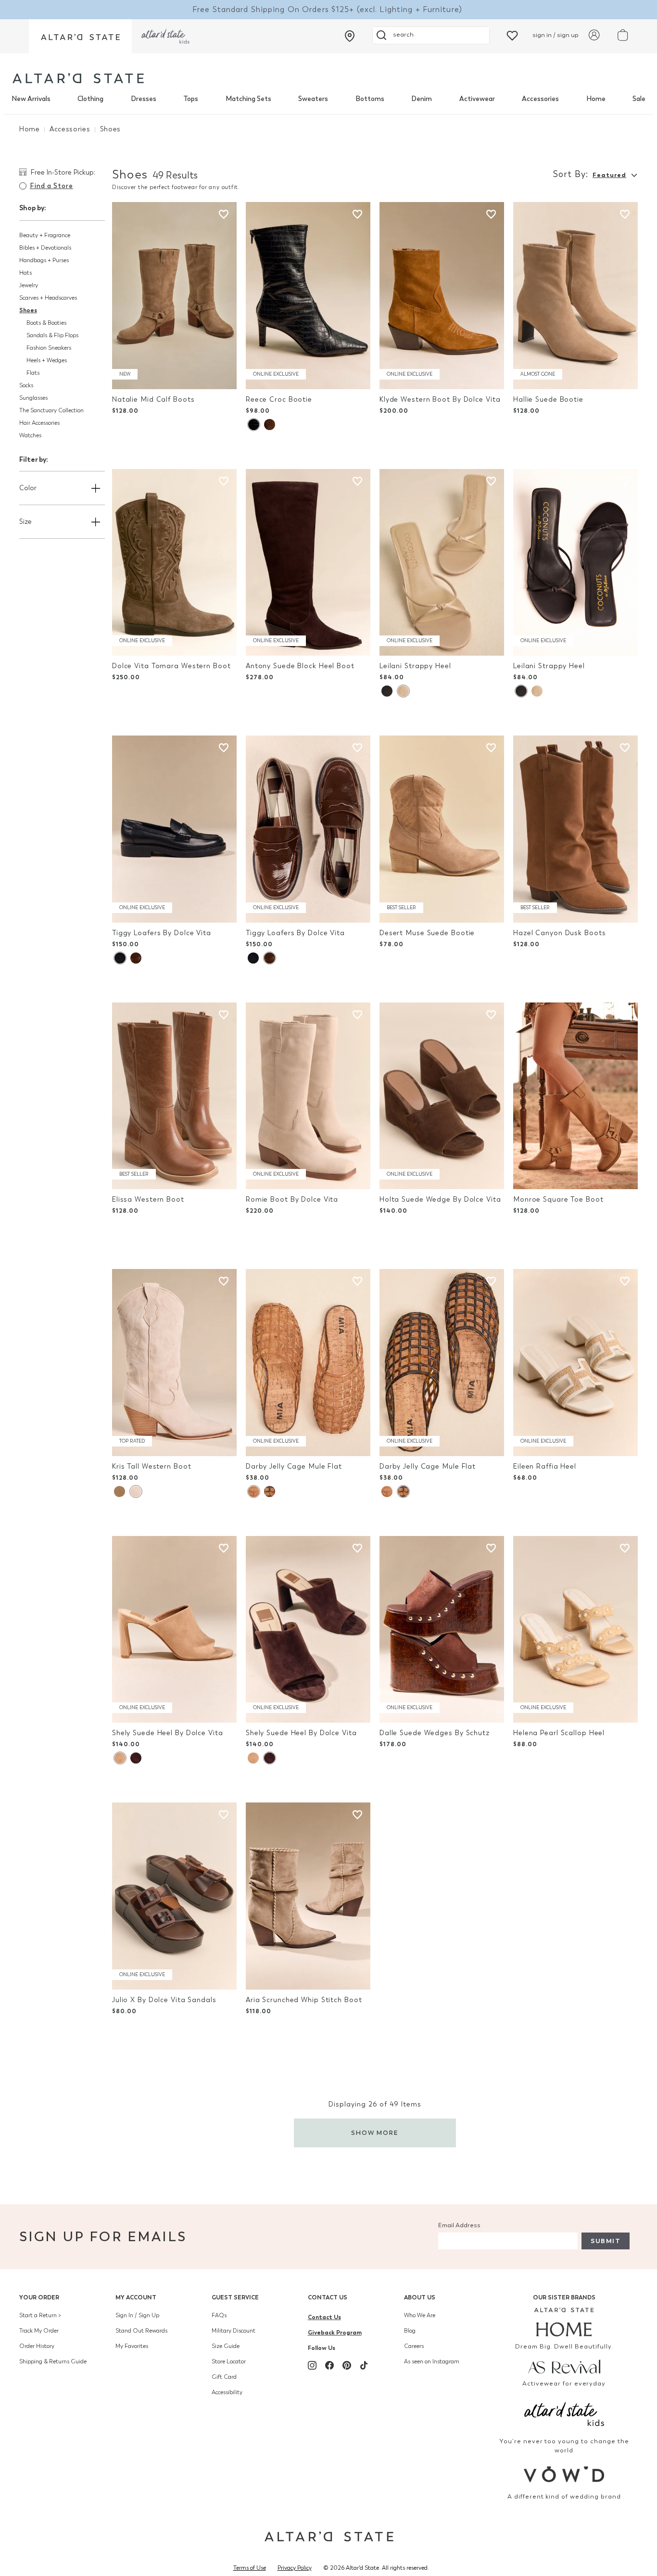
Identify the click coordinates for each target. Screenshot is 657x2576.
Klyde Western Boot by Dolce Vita (440, 400)
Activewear (477, 99)
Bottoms (370, 99)
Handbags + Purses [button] (44, 260)
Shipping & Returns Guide (53, 2361)
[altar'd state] (78, 78)
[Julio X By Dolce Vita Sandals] (174, 1896)
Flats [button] (33, 373)
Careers (414, 2346)
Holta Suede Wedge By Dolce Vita (440, 1199)
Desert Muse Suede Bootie (427, 933)
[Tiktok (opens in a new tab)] (364, 2365)
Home (596, 99)
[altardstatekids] (165, 36)
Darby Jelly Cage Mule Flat (294, 1466)
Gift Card (224, 2377)
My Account (136, 2297)
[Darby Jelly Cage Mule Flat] (308, 1363)
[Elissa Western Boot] (174, 1096)
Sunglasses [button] (33, 398)
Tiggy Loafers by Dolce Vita (162, 933)
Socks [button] (26, 385)
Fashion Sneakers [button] (49, 348)
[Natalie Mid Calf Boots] (174, 296)
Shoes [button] (28, 310)
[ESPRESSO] (270, 425)
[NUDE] (403, 691)
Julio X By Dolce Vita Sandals (164, 2000)
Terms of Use (250, 2568)
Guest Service (235, 2297)
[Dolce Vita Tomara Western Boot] (174, 563)
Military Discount (234, 2331)
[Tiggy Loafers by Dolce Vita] (174, 829)
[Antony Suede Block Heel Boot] (308, 563)
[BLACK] (253, 425)
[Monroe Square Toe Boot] (575, 1096)
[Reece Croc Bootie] (308, 296)
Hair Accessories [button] (39, 423)
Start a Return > (40, 2315)
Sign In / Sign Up (137, 2315)
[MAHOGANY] (136, 1758)
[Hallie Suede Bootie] (575, 296)
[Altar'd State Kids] (564, 2413)
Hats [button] (25, 273)
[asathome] (564, 2322)
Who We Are (420, 2315)
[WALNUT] (136, 958)
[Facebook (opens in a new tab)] (329, 2365)
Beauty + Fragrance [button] (45, 235)
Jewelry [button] (29, 285)
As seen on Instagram (432, 2361)
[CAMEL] (120, 1758)
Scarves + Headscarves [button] (48, 298)
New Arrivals (31, 99)
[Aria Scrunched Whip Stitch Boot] (308, 1896)
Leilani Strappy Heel (415, 666)
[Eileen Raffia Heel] (575, 1363)
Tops (191, 99)
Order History (37, 2346)
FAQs (219, 2315)
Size (25, 522)
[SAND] (136, 1491)
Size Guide (226, 2346)
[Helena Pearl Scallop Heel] (575, 1630)
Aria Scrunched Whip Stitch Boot (304, 2000)
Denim (422, 99)
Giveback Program (335, 2332)
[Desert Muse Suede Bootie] (442, 829)
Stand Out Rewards (141, 2331)
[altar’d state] (80, 36)
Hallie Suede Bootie (548, 400)
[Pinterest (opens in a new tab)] (347, 2365)
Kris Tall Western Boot (152, 1466)
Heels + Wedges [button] (47, 360)
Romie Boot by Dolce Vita (292, 1199)
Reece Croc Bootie (279, 400)
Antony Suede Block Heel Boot (300, 666)
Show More (375, 2133)
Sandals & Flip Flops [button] (52, 335)
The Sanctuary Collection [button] (51, 410)
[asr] (564, 2366)
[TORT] (270, 1491)
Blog (410, 2331)
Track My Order (39, 2331)
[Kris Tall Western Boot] (174, 1363)
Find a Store (51, 186)
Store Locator (229, 2361)
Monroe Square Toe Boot (558, 1199)
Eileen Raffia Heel (545, 1466)
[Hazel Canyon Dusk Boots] (575, 829)
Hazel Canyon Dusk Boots (559, 933)
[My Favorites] (512, 35)
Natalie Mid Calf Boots (153, 400)
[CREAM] (120, 1491)
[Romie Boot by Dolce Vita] (308, 1096)
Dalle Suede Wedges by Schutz (435, 1733)
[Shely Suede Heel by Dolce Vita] (174, 1630)
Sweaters (313, 99)
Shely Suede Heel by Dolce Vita (168, 1733)
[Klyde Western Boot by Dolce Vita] (442, 296)
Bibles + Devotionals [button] (45, 248)
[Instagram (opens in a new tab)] (312, 2365)
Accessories (540, 99)
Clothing (90, 99)
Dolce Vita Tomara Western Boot (171, 666)
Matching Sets (248, 99)
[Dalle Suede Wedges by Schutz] (442, 1630)
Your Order (39, 2297)
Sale (639, 99)
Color (28, 488)
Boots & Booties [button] (46, 323)
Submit (606, 2241)
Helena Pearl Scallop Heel (559, 1733)
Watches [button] (30, 435)
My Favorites (132, 2346)
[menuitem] (31, 99)
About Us (420, 2297)
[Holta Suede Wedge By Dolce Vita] (442, 1096)
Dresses (144, 99)
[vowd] (564, 2474)
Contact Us (328, 2297)
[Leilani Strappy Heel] (442, 563)
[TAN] (253, 1491)
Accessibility (227, 2392)
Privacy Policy (295, 2568)
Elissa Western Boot (148, 1199)
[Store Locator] (350, 36)
